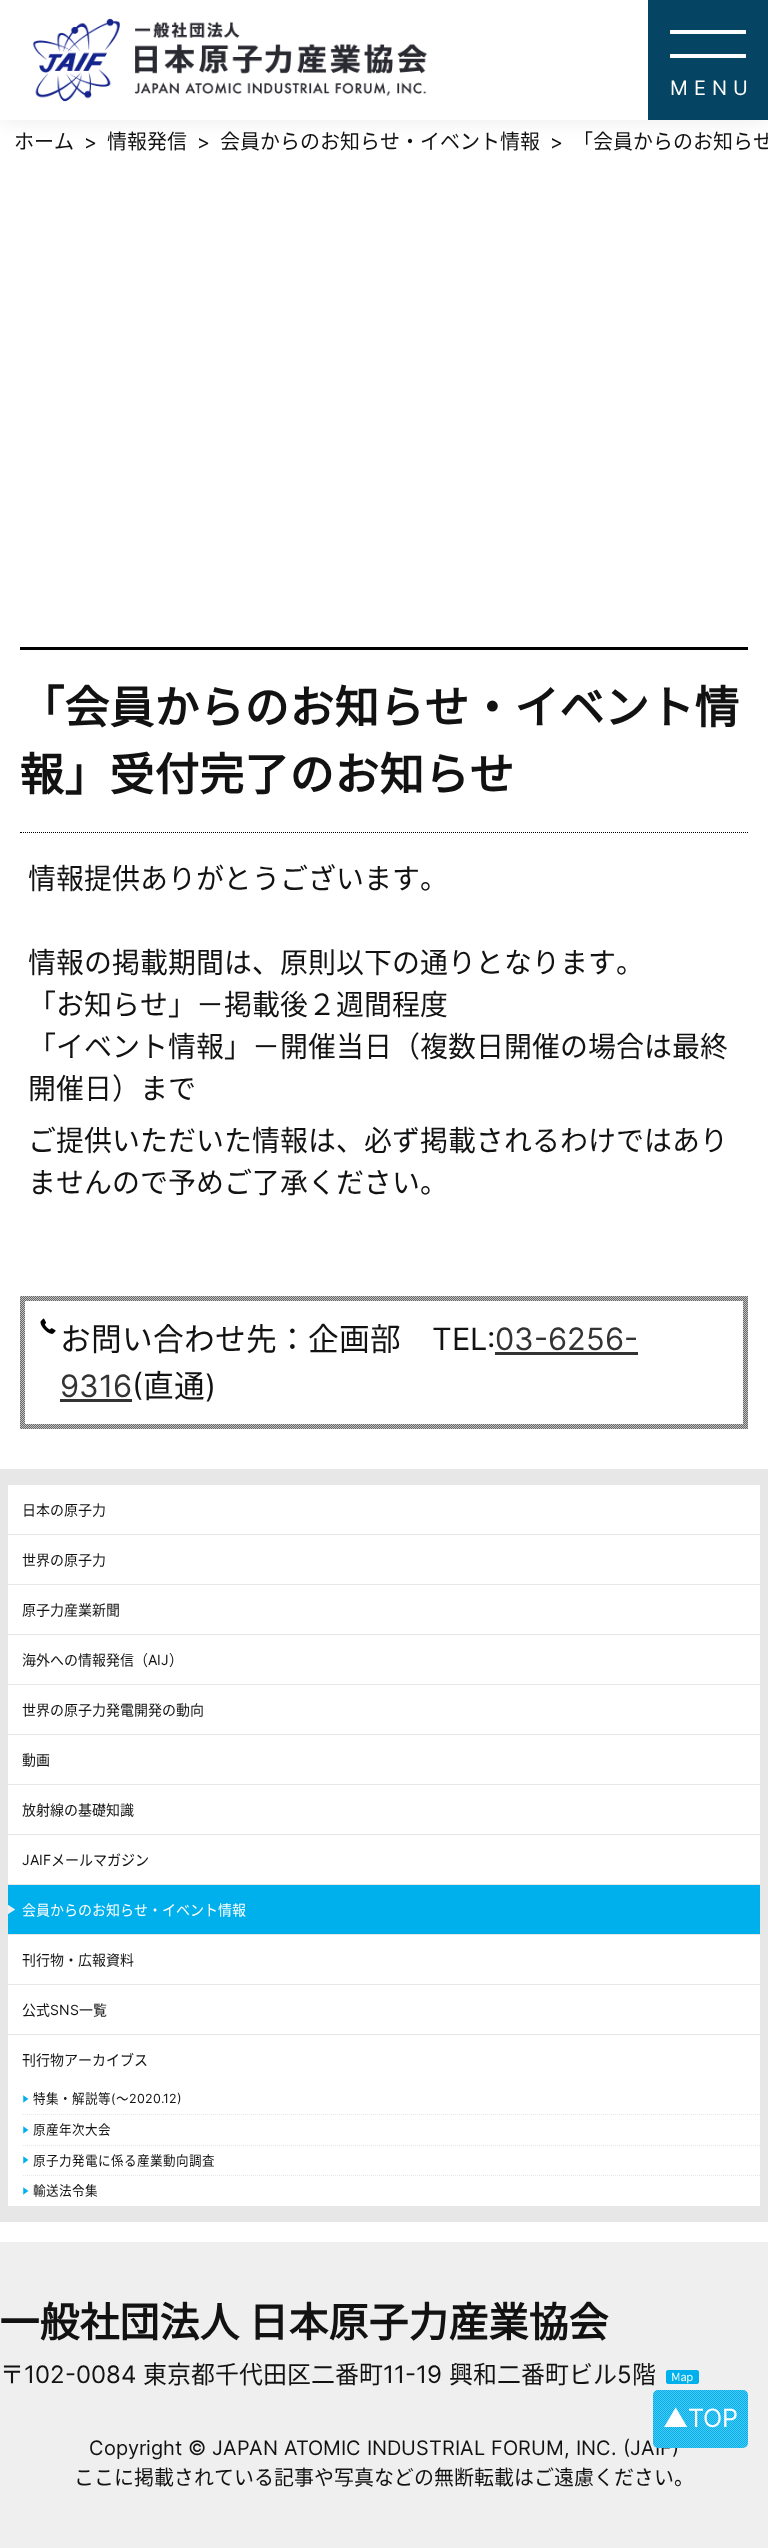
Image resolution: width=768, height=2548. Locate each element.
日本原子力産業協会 (400, 60)
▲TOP (700, 2418)
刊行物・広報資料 (78, 1959)
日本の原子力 (64, 1509)
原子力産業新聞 (71, 1609)
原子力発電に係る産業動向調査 (124, 2160)
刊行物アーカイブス (85, 2059)
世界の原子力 (64, 1559)
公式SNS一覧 (64, 2009)
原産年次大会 (72, 2129)
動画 (36, 1759)
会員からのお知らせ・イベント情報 (134, 1909)
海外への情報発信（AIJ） (102, 1659)
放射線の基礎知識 (78, 1809)
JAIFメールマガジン (85, 1859)
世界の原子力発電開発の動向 (113, 1709)
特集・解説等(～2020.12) (107, 2098)
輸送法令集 (65, 2190)
